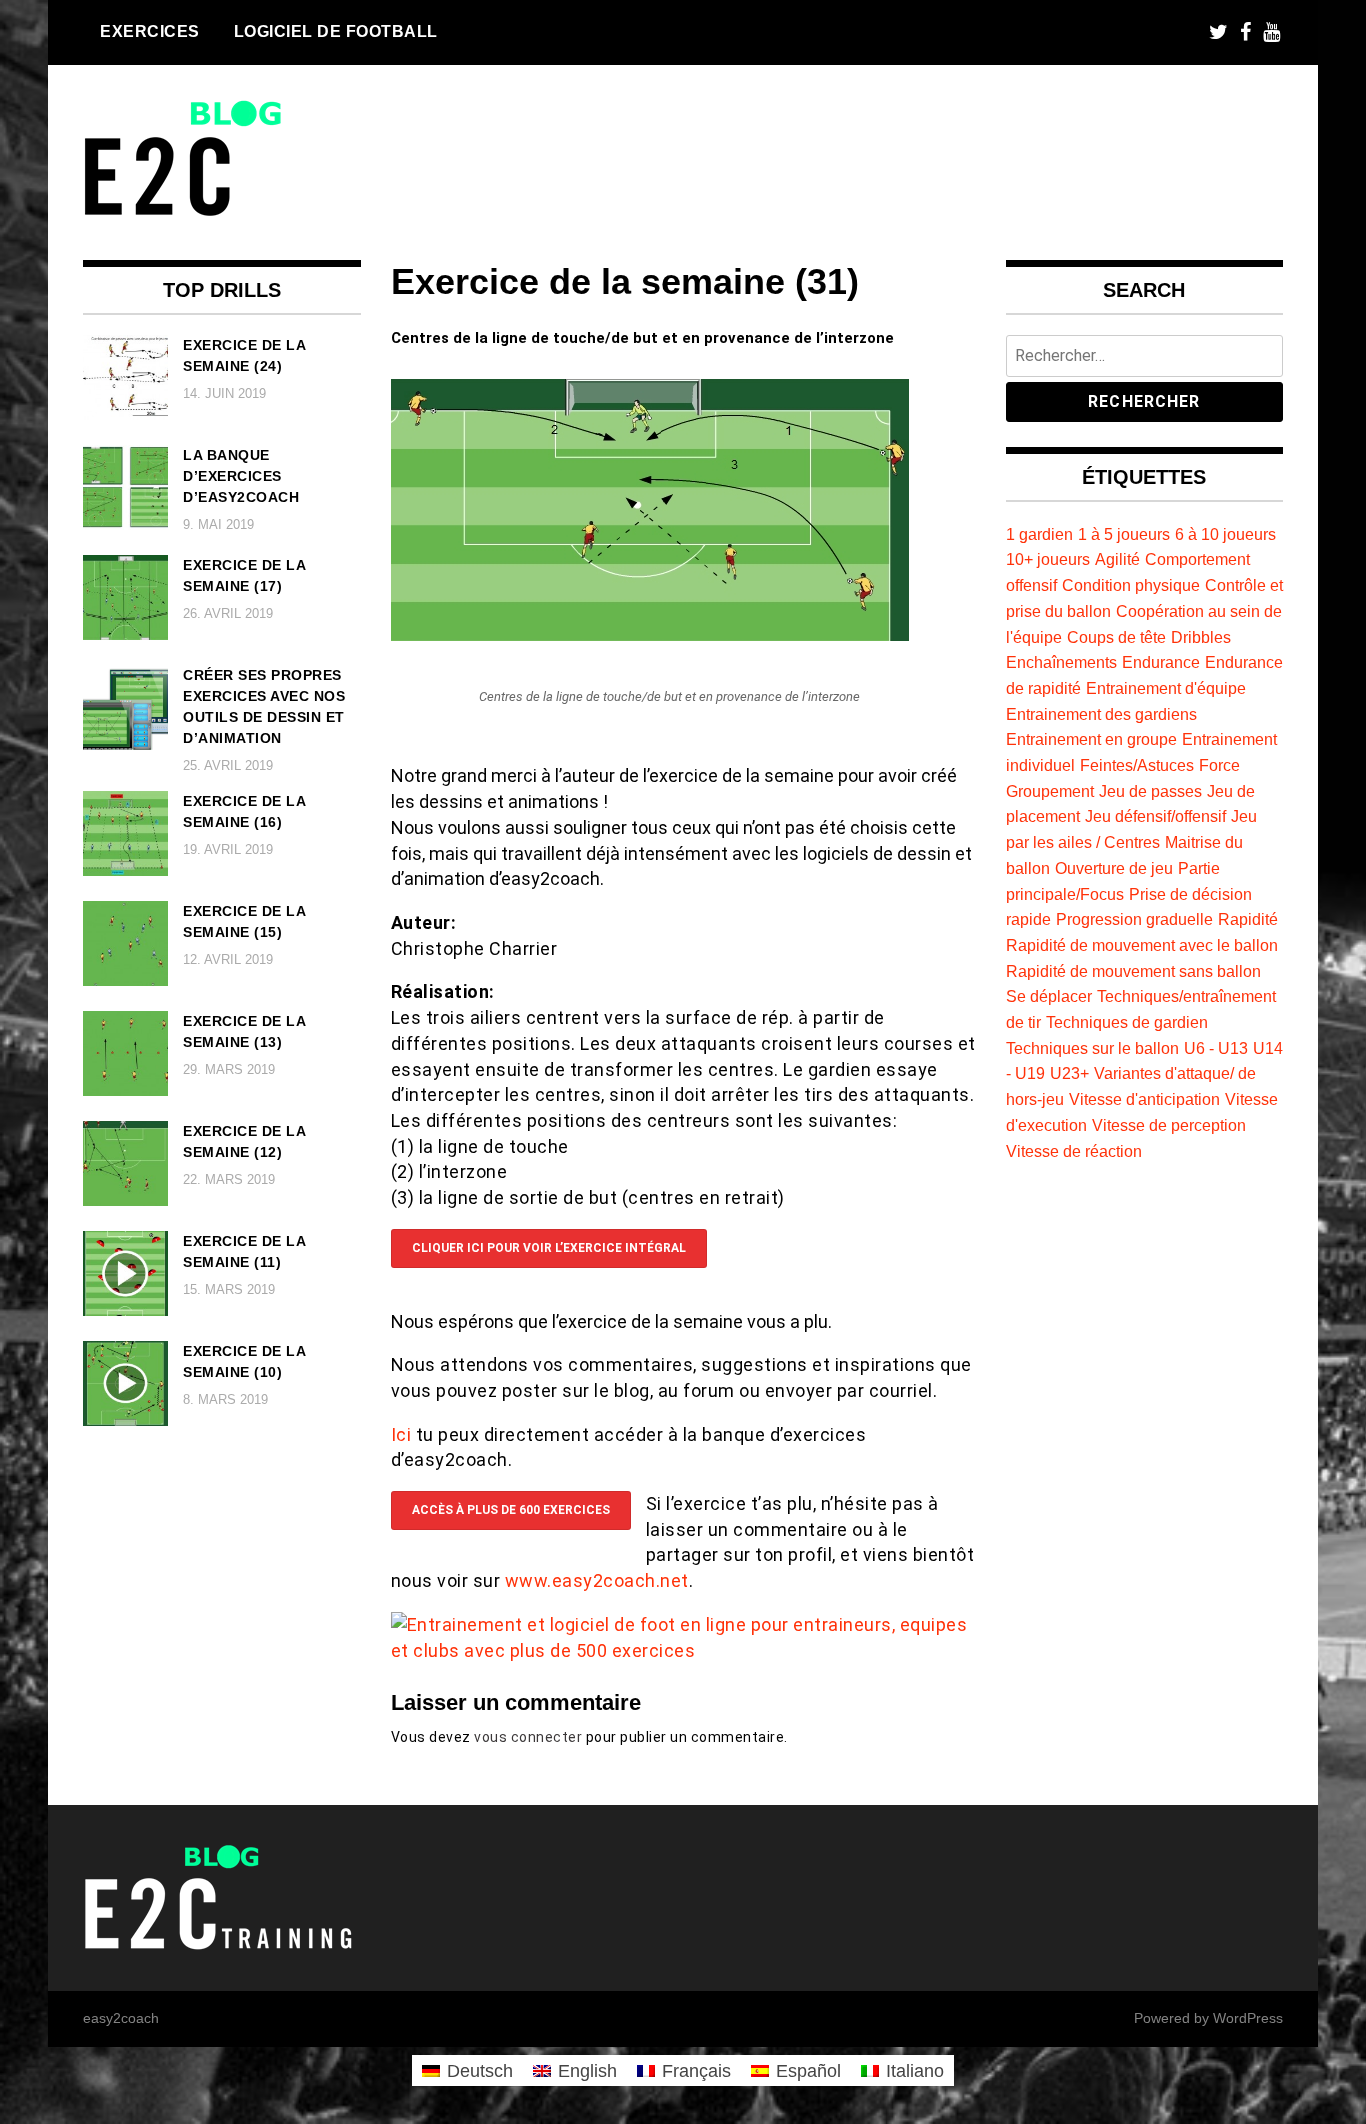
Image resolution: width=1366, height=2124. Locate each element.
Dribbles (1201, 637)
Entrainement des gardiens (1101, 714)
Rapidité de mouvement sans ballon (1133, 971)
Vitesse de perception (1169, 1125)
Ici (403, 1434)
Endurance (1161, 662)
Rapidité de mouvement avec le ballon (1142, 945)
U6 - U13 (1216, 1048)
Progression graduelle (1134, 919)
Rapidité (1248, 919)
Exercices (150, 31)
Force (1219, 765)
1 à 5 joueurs (1124, 534)
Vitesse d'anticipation (1144, 1099)
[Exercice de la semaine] (650, 634)
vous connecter (528, 1737)
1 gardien (1039, 534)
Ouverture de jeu (1114, 868)
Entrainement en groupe (1091, 739)
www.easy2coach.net (597, 1580)
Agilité (1117, 559)
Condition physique (1131, 585)
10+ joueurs (1048, 559)
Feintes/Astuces (1137, 765)
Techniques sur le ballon (1092, 1048)
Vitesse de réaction (1074, 1151)
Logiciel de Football (336, 31)
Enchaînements (1061, 662)
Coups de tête (1116, 637)
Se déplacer (1049, 996)
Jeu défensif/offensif (1155, 816)
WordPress (1248, 2018)
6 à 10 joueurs (1225, 534)
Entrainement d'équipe (1166, 688)
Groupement (1050, 791)
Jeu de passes (1150, 791)
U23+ (1069, 1073)
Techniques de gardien (1127, 1022)
